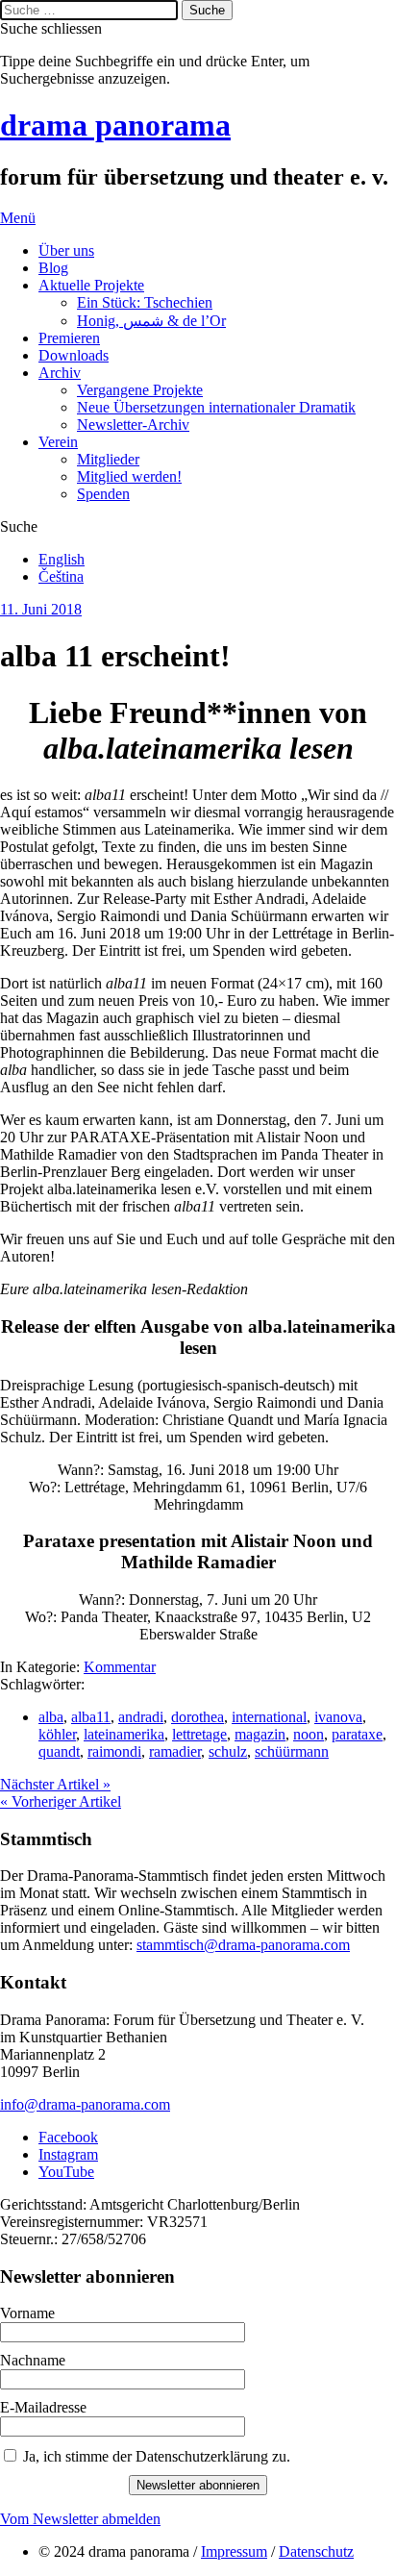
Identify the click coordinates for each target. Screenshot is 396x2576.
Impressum (234, 2551)
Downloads (74, 355)
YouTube (66, 2172)
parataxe (357, 1734)
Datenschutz (316, 2551)
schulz (228, 1751)
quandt (59, 1751)
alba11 (91, 1717)
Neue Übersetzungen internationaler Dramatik (216, 407)
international (269, 1717)
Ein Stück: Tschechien (145, 302)
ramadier (175, 1751)
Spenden (103, 494)
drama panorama (115, 125)
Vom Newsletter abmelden (80, 2519)
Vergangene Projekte (140, 390)
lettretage (199, 1734)
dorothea (198, 1717)
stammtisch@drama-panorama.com (243, 1945)
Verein (58, 442)
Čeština (61, 576)
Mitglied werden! (129, 476)
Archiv (60, 373)
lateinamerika (124, 1734)
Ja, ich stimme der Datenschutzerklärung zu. (157, 2456)
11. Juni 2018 (41, 609)
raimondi (114, 1751)
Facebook (68, 2137)
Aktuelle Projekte (91, 285)
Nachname (33, 2360)
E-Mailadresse (43, 2407)
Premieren (69, 338)
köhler (57, 1734)
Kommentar (120, 1667)
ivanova (338, 1717)
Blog (53, 268)
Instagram (68, 2154)
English (62, 559)
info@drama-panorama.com (85, 2104)
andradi (141, 1717)
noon (309, 1734)
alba (51, 1717)
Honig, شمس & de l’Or (151, 321)
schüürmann (292, 1751)
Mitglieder (108, 459)
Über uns (66, 250)
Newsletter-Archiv (133, 425)
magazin (260, 1734)
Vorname (27, 2313)
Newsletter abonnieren (198, 2485)
